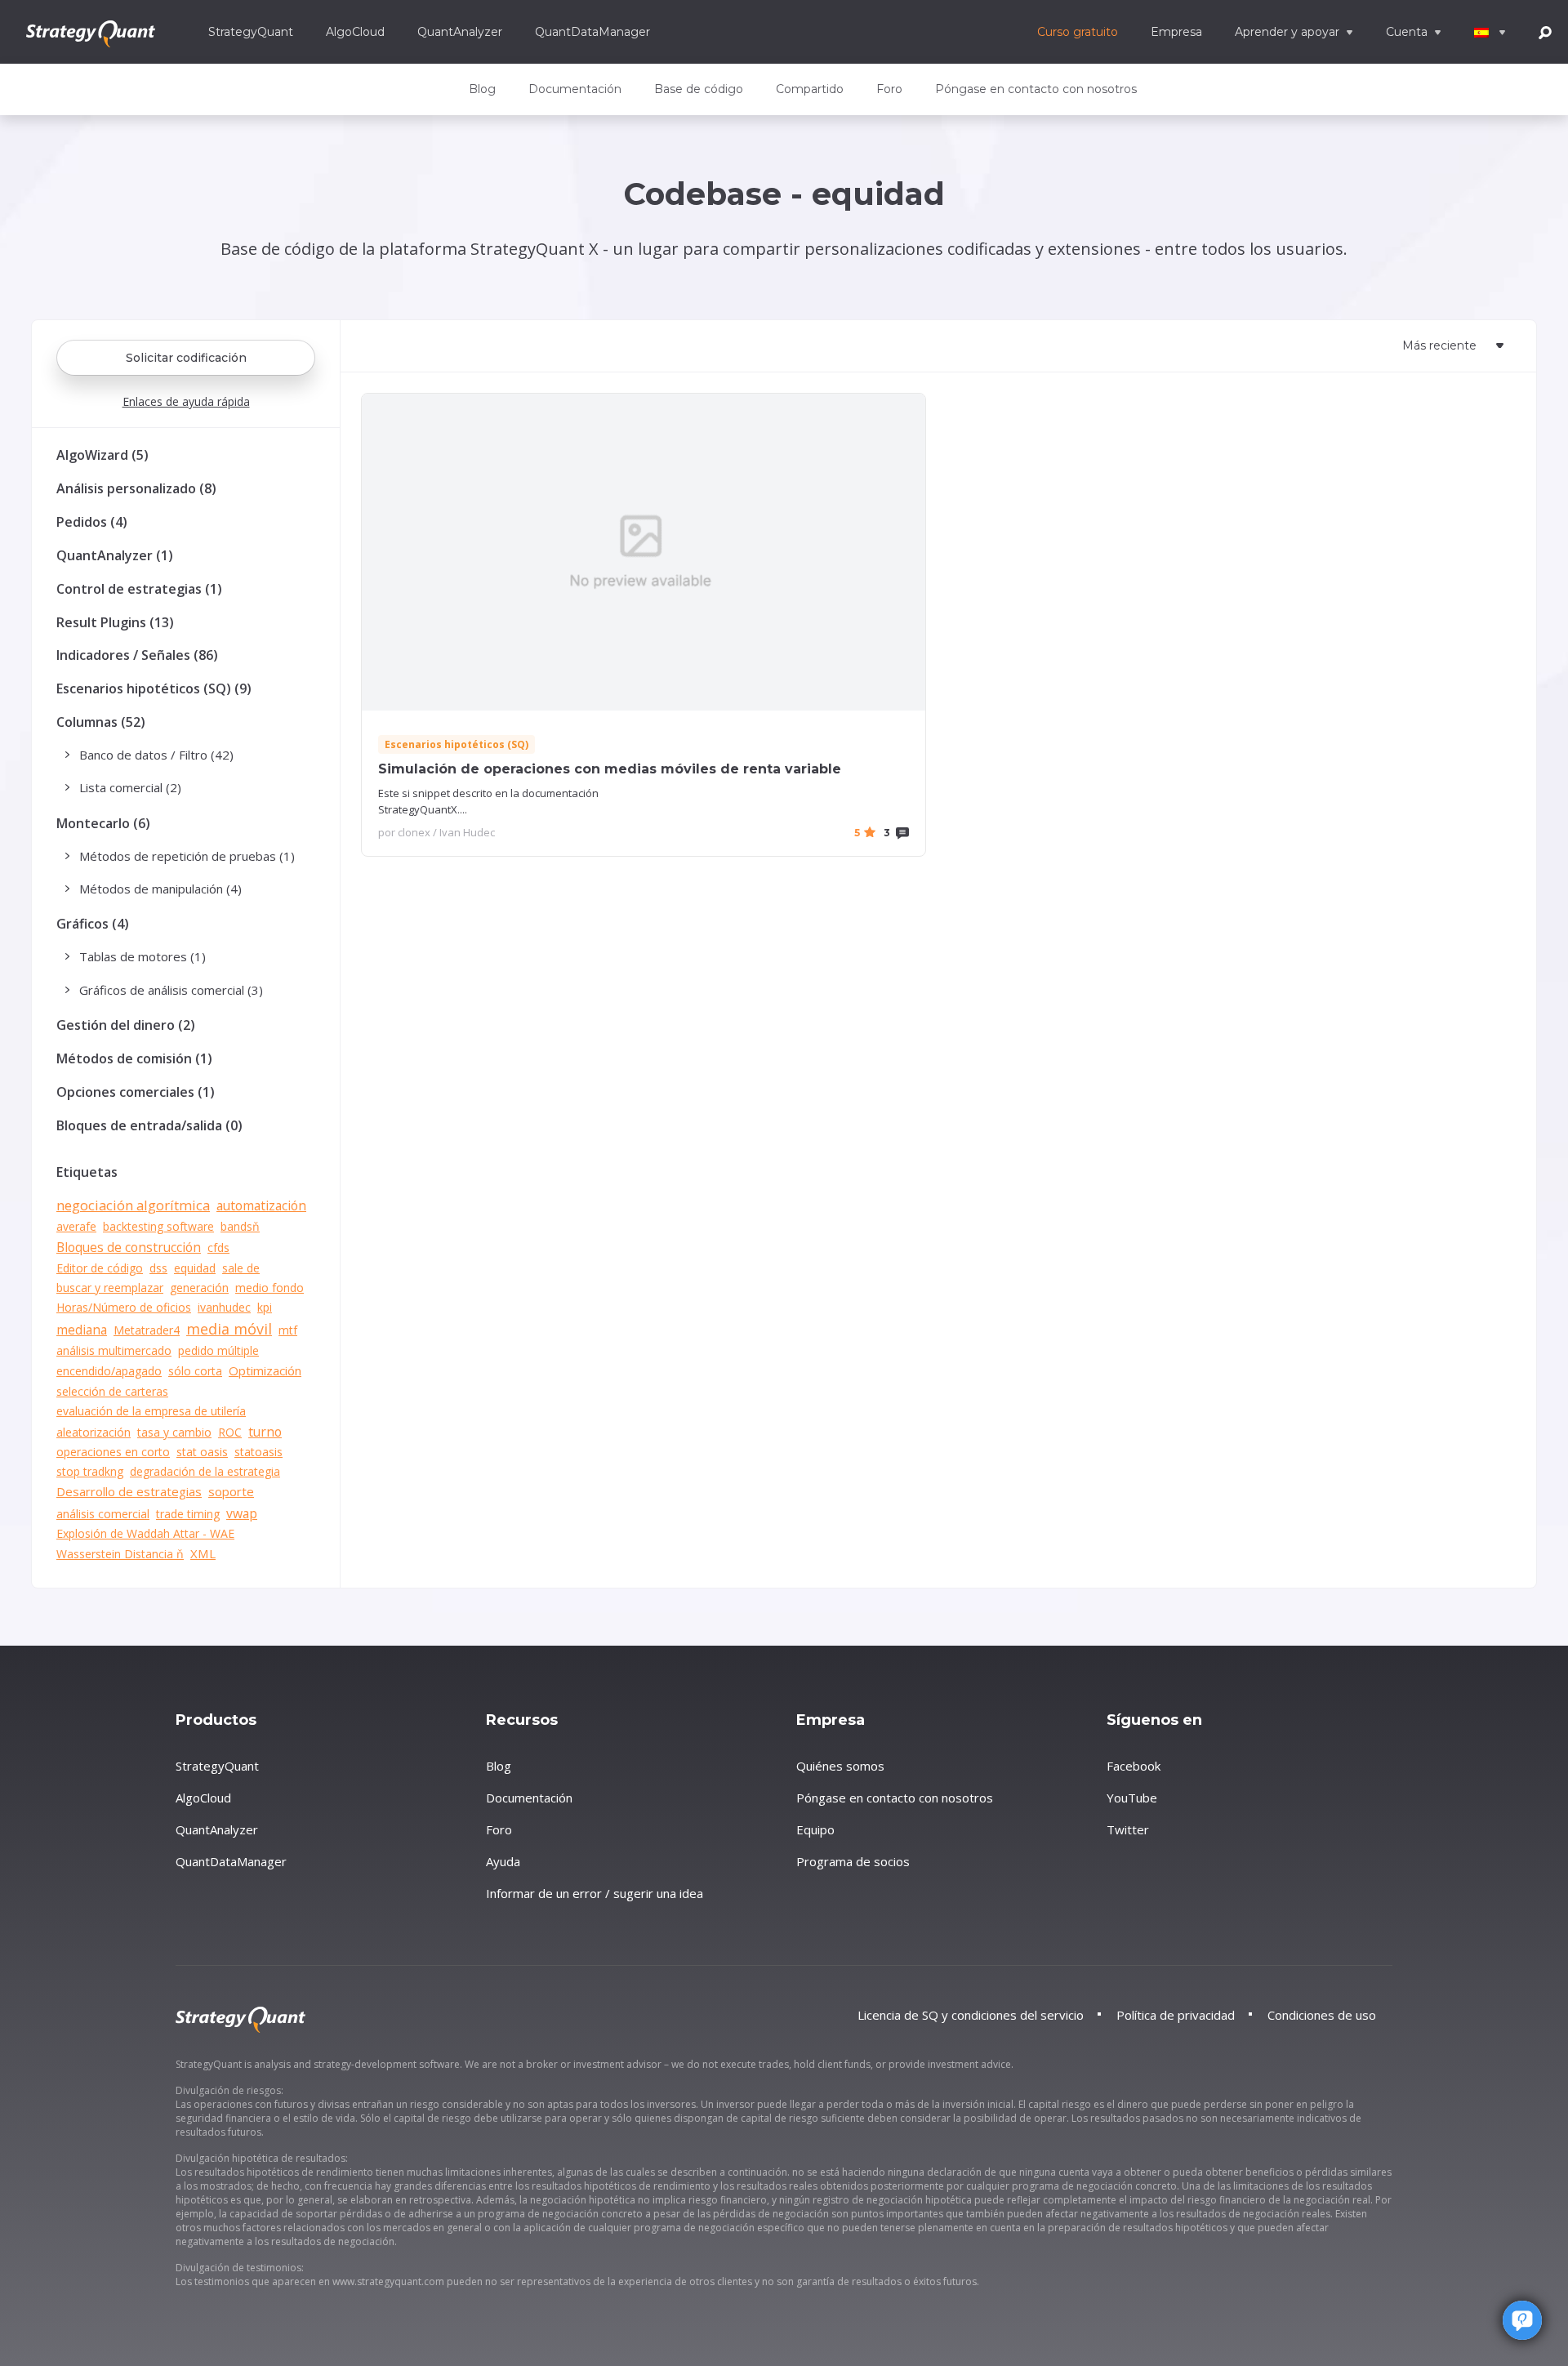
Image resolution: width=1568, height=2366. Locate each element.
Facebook (1134, 1766)
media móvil (229, 1329)
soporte (231, 1491)
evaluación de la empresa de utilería (151, 1411)
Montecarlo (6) (103, 823)
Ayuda (503, 1861)
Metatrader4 (147, 1330)
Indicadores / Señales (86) (137, 655)
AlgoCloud (355, 32)
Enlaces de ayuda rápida (186, 401)
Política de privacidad (1176, 2015)
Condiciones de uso (1322, 2015)
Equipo (815, 1829)
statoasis (258, 1452)
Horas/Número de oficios (124, 1307)
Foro (889, 89)
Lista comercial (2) (130, 787)
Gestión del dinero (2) (126, 1025)
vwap (242, 1513)
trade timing (188, 1514)
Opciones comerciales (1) (136, 1092)
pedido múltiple (218, 1350)
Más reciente (1439, 345)
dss (158, 1268)
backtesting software (158, 1226)
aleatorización (94, 1432)
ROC (230, 1432)
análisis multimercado (114, 1350)
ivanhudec (224, 1307)
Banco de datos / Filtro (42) (156, 755)
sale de (241, 1268)
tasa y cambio (174, 1432)
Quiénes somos (840, 1766)
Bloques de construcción (129, 1247)
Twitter (1128, 1829)
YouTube (1132, 1798)
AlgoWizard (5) (102, 455)
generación (199, 1288)
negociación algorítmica (133, 1205)
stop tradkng (90, 1471)
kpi (265, 1307)
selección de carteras (112, 1391)
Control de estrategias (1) (139, 589)
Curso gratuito (1078, 32)
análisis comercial (103, 1514)
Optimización (265, 1370)
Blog (482, 89)
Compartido (810, 89)
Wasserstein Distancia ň (120, 1554)
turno (265, 1432)
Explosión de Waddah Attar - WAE (145, 1533)
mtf (288, 1330)
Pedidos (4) (92, 522)
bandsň (240, 1226)
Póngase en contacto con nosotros (1036, 89)
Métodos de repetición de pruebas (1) (187, 856)
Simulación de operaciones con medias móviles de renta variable (610, 769)
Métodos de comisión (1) (134, 1058)
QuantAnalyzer (460, 32)
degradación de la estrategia (205, 1471)
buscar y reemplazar (110, 1288)
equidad (195, 1268)
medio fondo (269, 1288)
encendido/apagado (109, 1371)
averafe (76, 1226)
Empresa (1176, 32)
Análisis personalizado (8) (136, 488)
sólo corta (195, 1371)
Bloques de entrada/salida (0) (149, 1125)
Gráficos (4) (93, 924)
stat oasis (202, 1452)
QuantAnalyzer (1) (115, 555)
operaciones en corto (113, 1452)
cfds (218, 1248)
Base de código (699, 89)
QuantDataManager (592, 32)
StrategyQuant (251, 32)
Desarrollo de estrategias (129, 1491)
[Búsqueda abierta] (1545, 31)
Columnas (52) (101, 722)
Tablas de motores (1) (143, 956)
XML (203, 1553)
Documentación (575, 89)
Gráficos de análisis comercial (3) (171, 990)
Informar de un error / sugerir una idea (595, 1893)
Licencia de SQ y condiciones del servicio (971, 2015)
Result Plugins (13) (115, 622)
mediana (82, 1330)
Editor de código (100, 1268)
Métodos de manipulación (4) (160, 889)
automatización (261, 1205)
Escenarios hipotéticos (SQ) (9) (154, 688)
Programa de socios (853, 1861)
